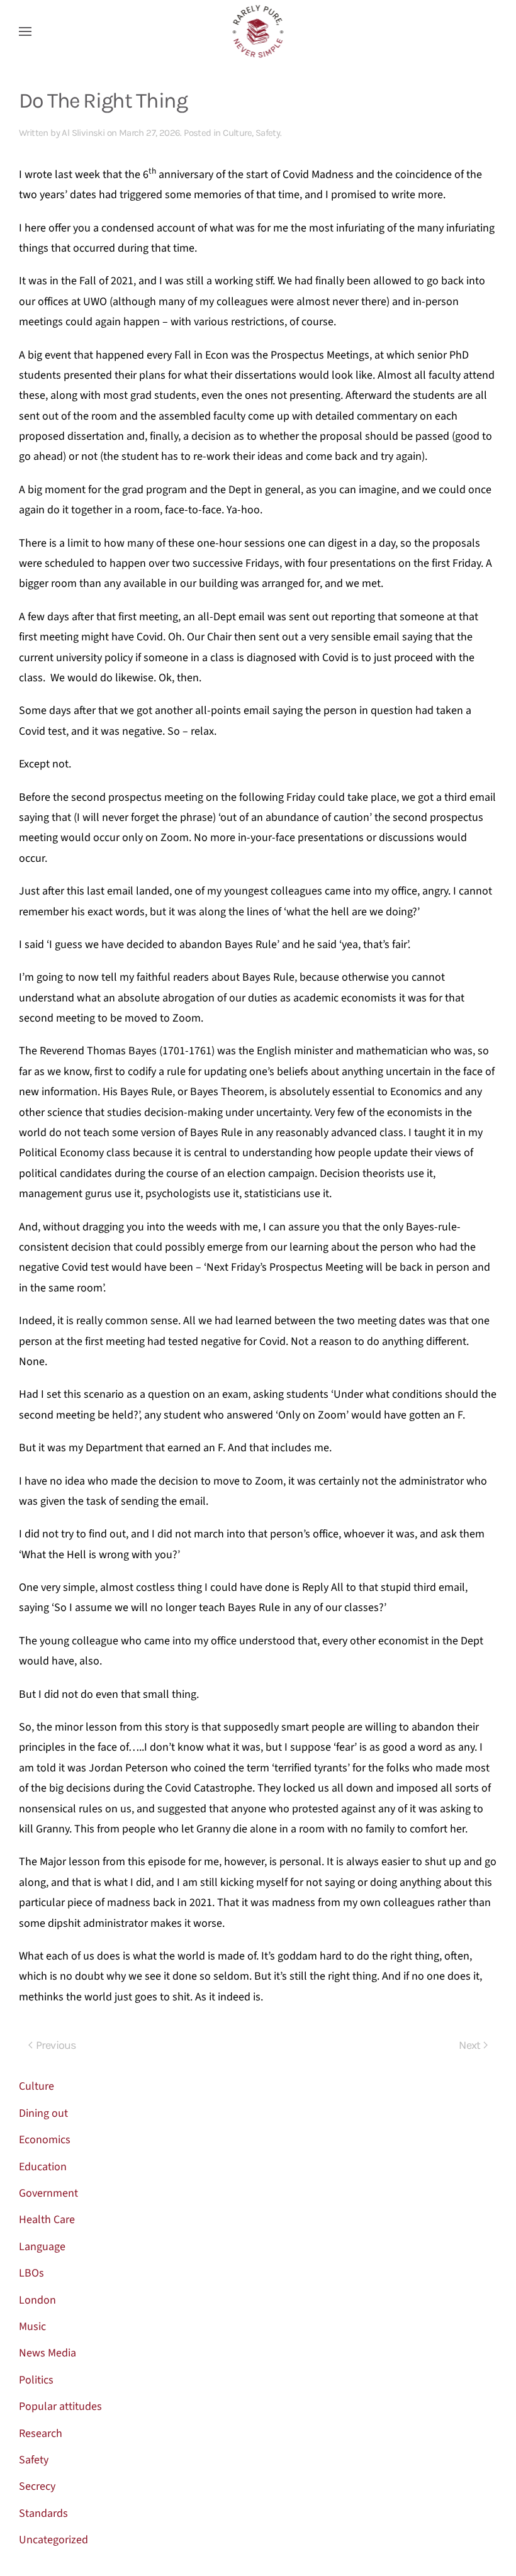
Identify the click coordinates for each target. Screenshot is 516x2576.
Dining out (43, 2113)
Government (48, 2193)
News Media (48, 2353)
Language (42, 2247)
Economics (45, 2140)
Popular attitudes (60, 2406)
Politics (36, 2380)
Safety (268, 133)
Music (32, 2327)
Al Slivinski (83, 133)
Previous (56, 2045)
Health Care (47, 2220)
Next (469, 2045)
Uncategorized (53, 2540)
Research (41, 2434)
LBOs (31, 2273)
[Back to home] (258, 31)
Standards (43, 2513)
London (37, 2300)
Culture (237, 133)
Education (43, 2167)
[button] (25, 31)
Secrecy (37, 2486)
